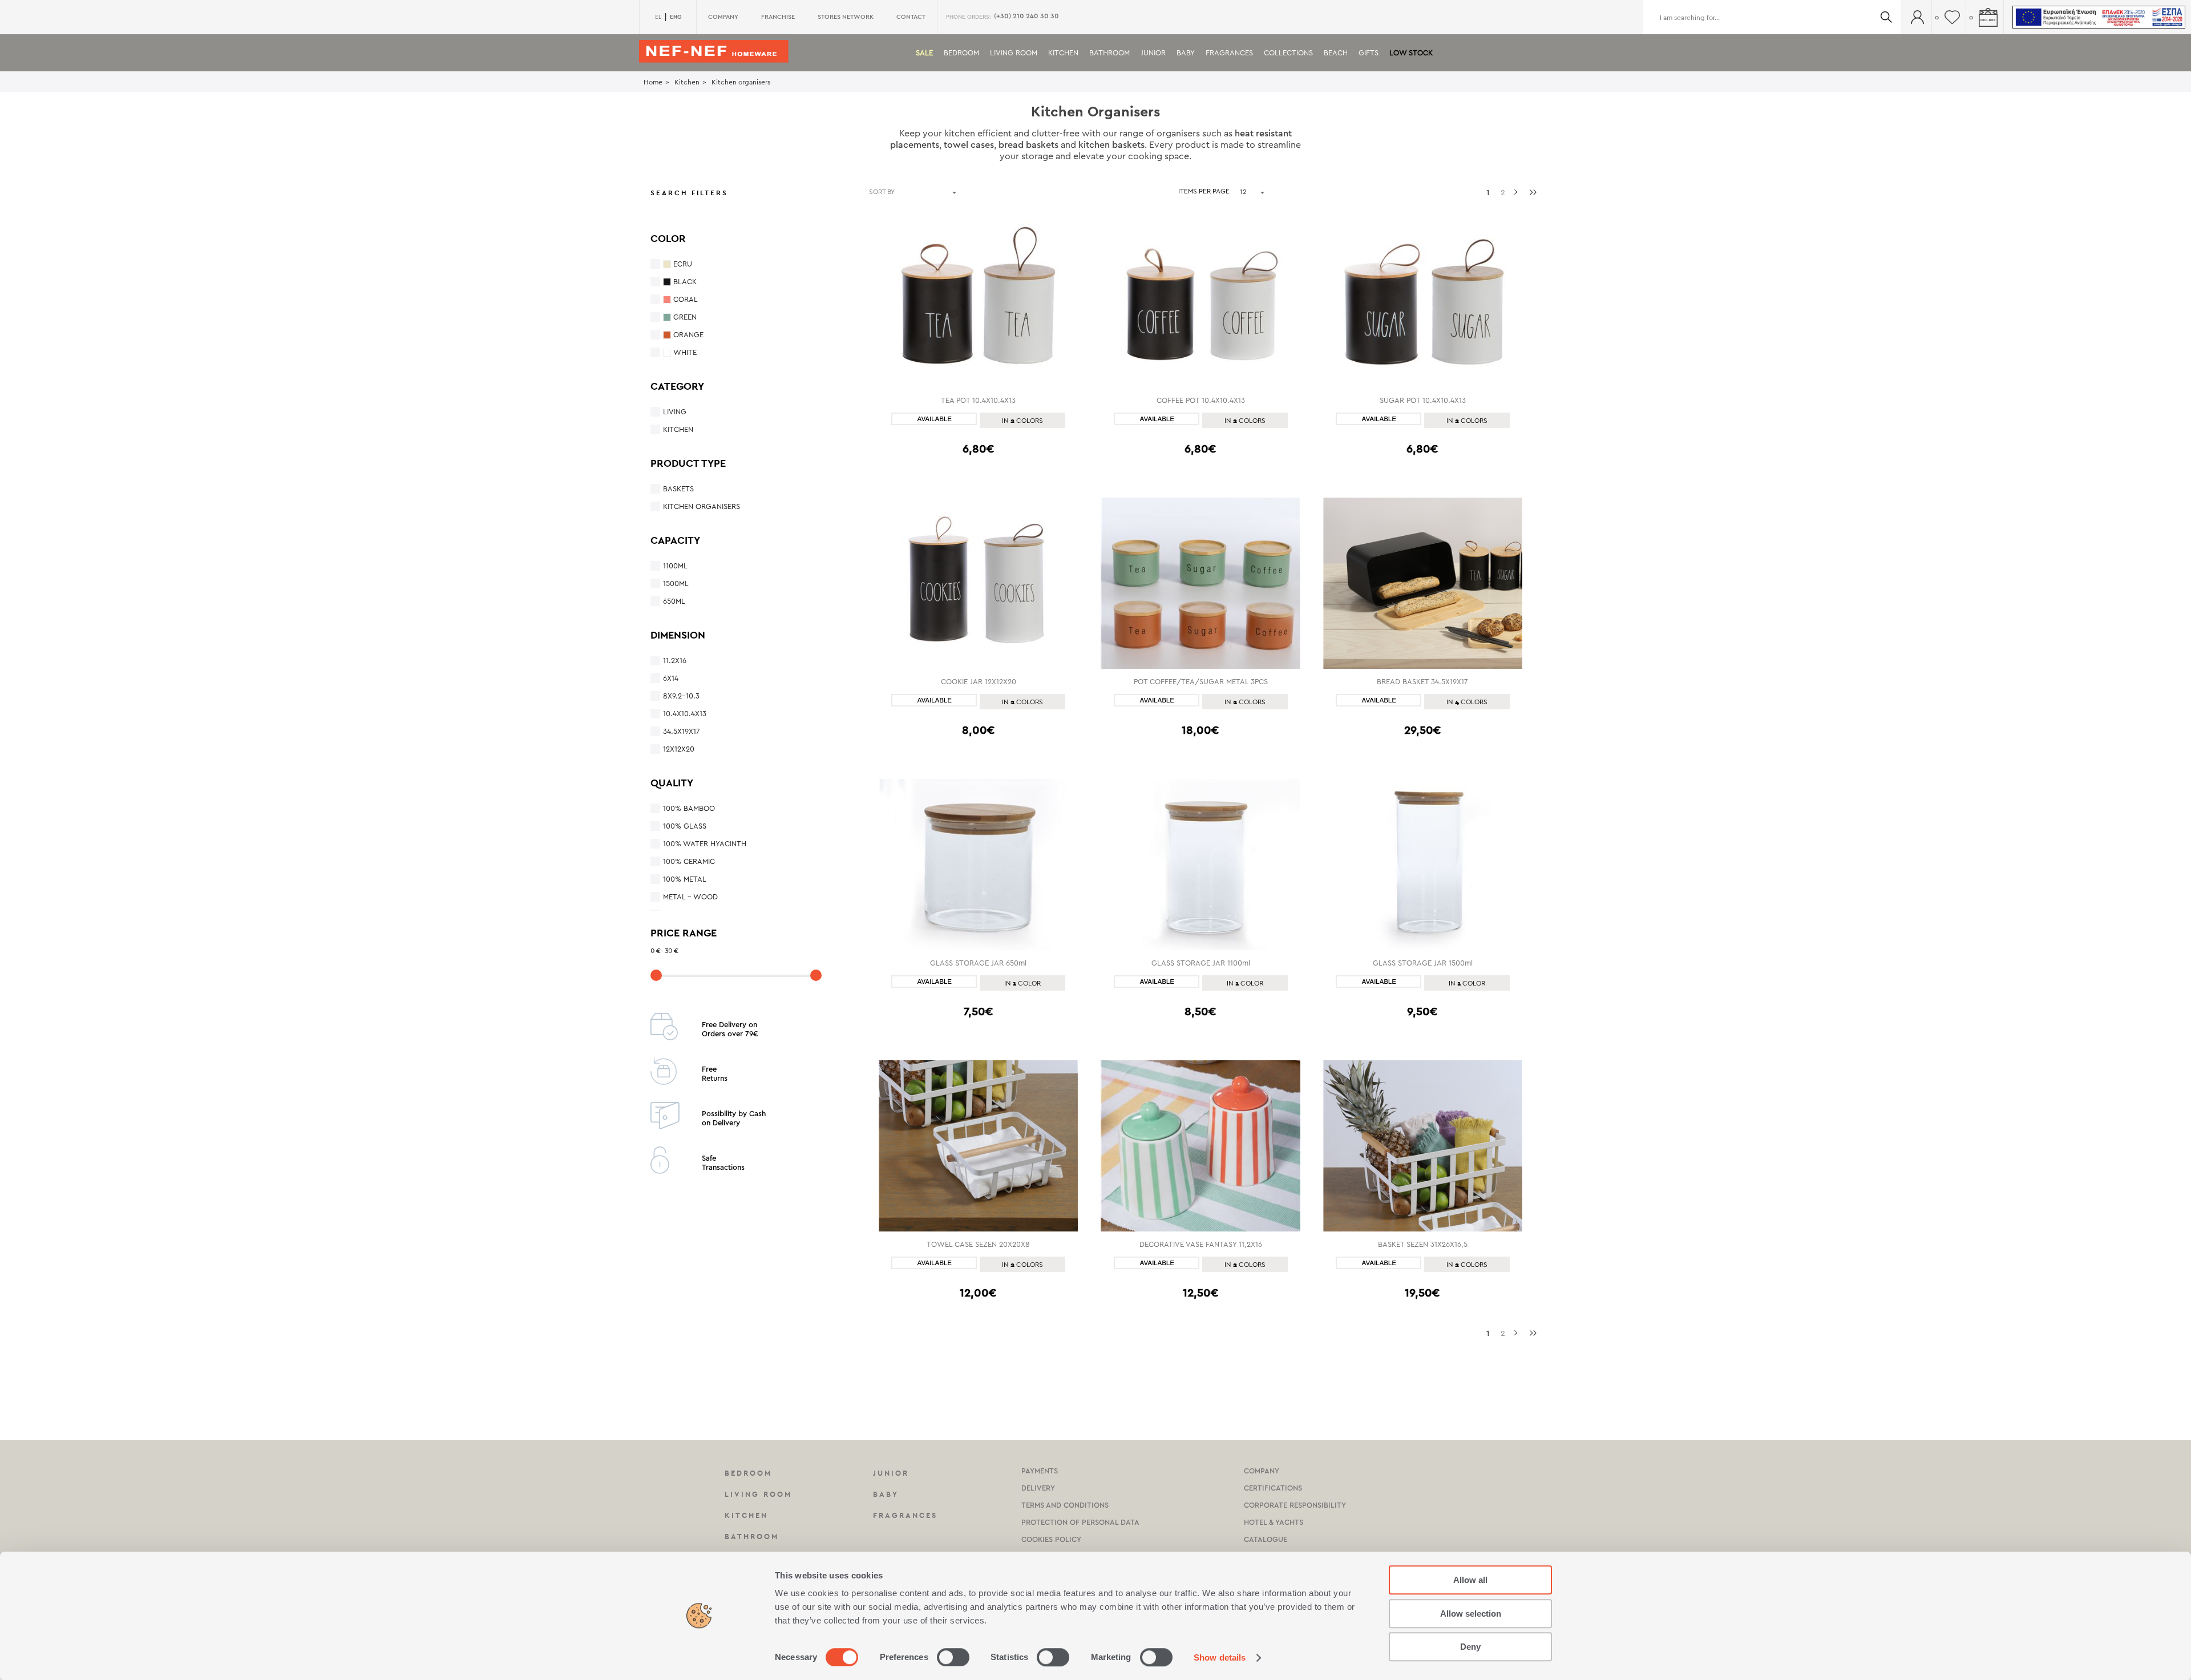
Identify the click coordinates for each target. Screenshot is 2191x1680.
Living (675, 412)
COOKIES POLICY (1051, 1539)
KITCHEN (1063, 53)
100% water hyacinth (705, 844)
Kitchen (687, 82)
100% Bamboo (689, 808)
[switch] (953, 1657)
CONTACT (911, 17)
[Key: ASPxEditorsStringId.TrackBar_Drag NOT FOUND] (656, 975)
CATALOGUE (1266, 1539)
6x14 (671, 678)
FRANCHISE (778, 17)
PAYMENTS (1040, 1471)
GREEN (685, 317)
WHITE (685, 352)
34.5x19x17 (682, 731)
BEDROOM (961, 53)
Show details (1220, 1657)
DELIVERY (1038, 1488)
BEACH (1336, 53)
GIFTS (1369, 53)
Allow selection (1471, 1614)
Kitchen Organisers (702, 506)
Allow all (1470, 1580)
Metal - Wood (690, 897)
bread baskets (1028, 145)
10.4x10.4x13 (685, 714)
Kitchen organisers (741, 82)
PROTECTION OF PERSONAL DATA (1080, 1522)
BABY (1186, 53)
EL (658, 17)
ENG (676, 17)
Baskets (678, 489)
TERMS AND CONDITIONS (1065, 1505)
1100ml (675, 566)
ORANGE (688, 335)
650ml (674, 601)
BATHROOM (1109, 53)
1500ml (676, 583)
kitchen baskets (1111, 145)
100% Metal (685, 879)
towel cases (969, 145)
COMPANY (723, 17)
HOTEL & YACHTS (1274, 1522)
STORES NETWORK (846, 17)
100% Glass (685, 826)
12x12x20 (679, 749)
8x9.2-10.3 (681, 696)
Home (653, 82)
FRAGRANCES (1229, 53)
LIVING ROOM (1014, 53)
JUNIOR (1153, 53)
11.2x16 (675, 661)
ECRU (683, 264)
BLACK (685, 282)
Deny (1470, 1647)
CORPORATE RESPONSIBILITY (1295, 1505)
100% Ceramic (689, 861)
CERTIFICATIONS (1273, 1488)
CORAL (686, 299)
